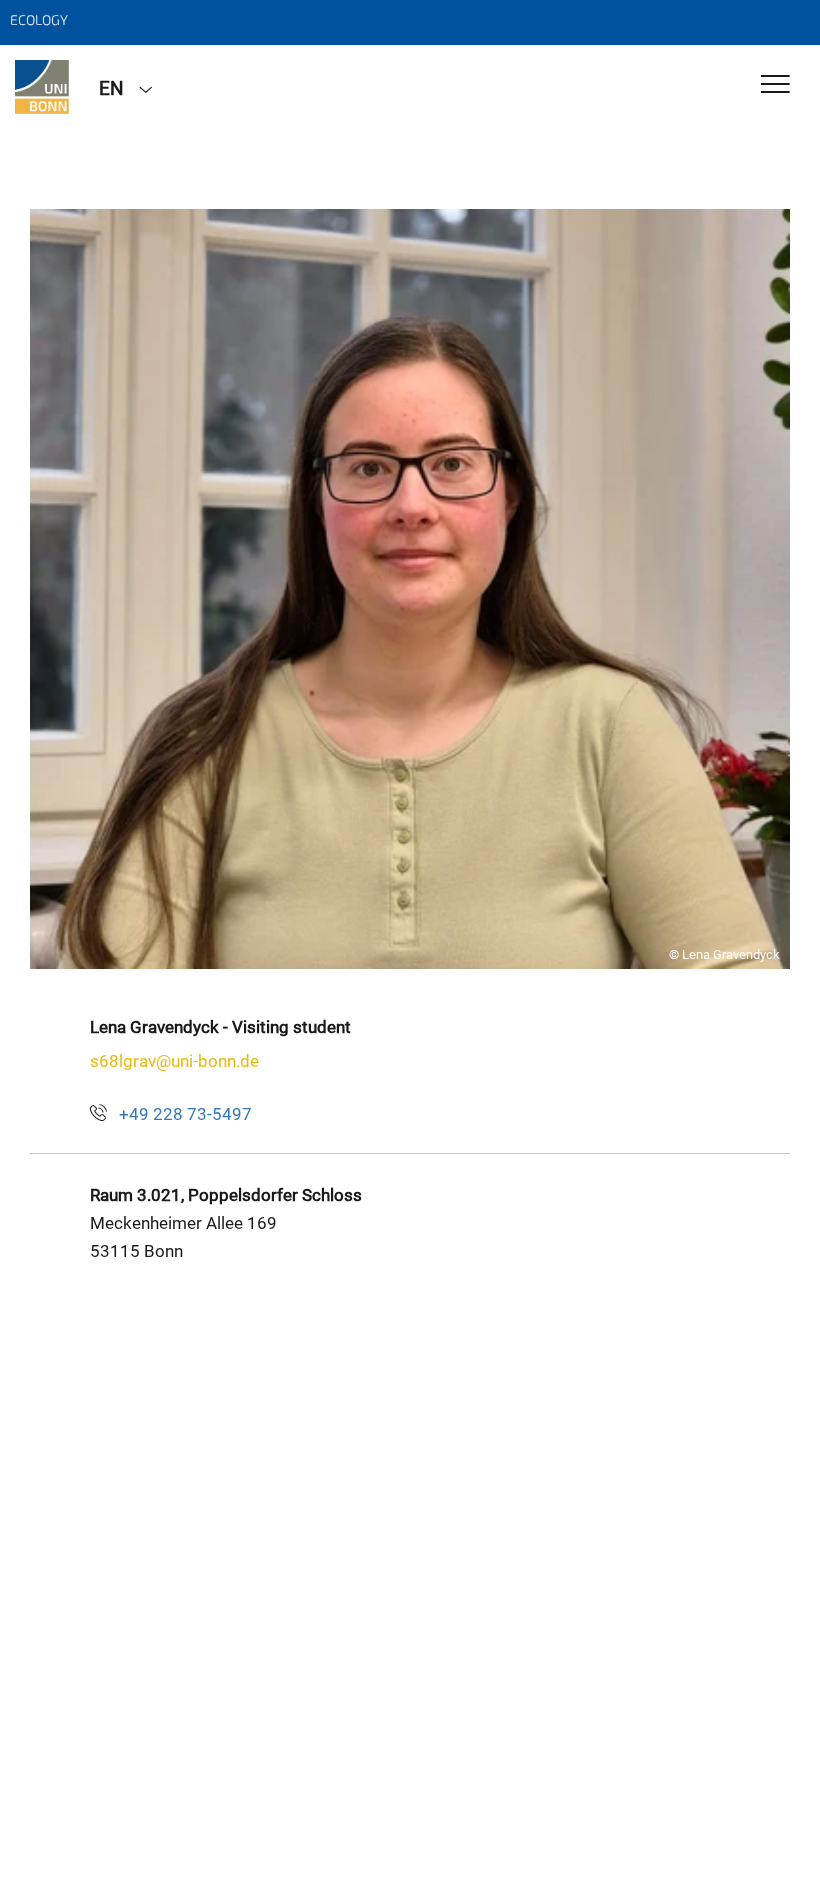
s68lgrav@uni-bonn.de (174, 1061)
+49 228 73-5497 (185, 1114)
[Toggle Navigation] (775, 85)
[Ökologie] (42, 87)
